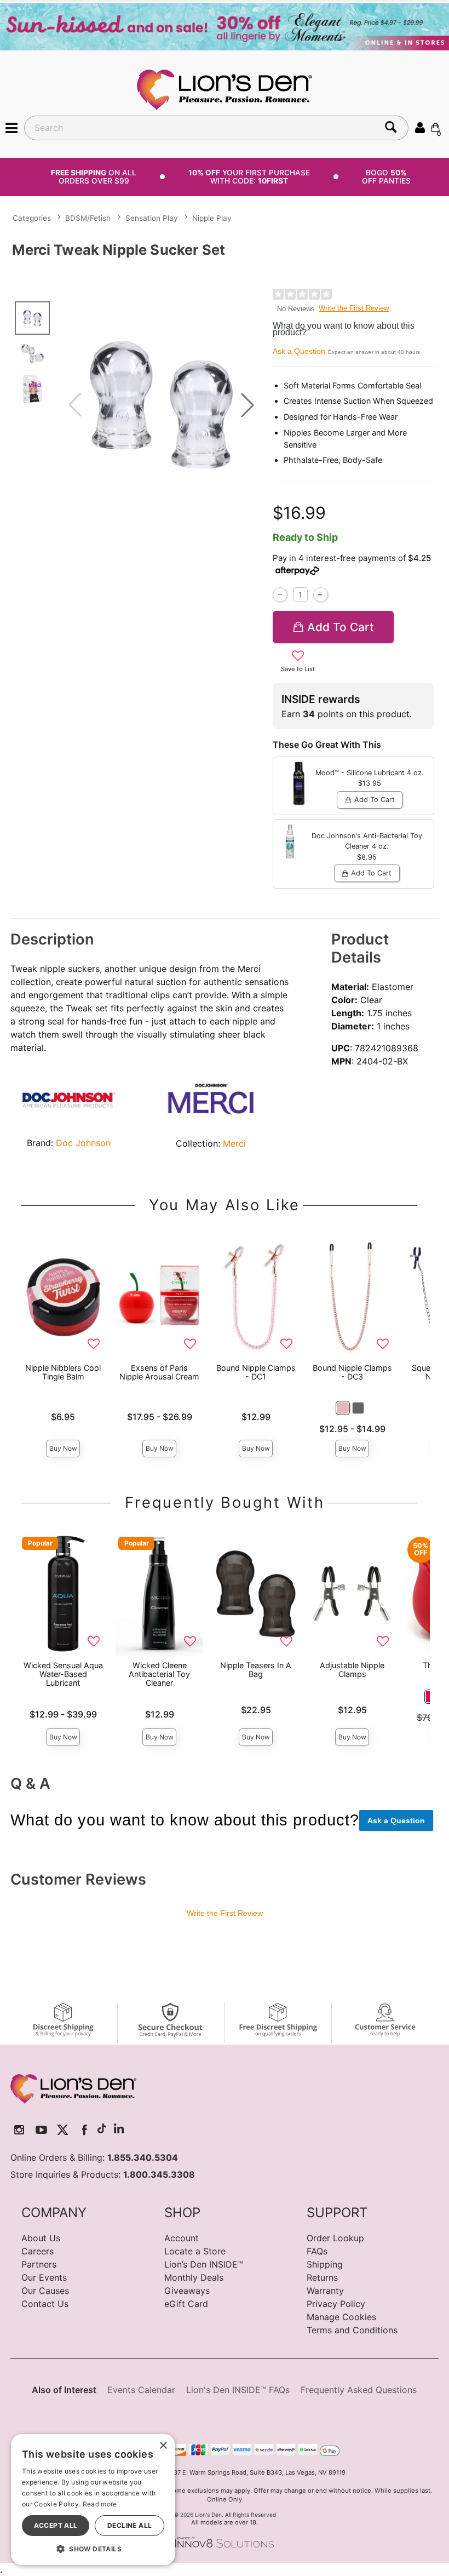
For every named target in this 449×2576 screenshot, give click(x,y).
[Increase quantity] (321, 595)
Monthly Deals (194, 2277)
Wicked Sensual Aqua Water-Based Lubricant (63, 1674)
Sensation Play (152, 218)
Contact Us (45, 2304)
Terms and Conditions (352, 2330)
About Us (41, 2238)
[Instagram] (19, 2130)
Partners (39, 2264)
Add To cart (341, 627)
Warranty (325, 2291)
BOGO (386, 177)
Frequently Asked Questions (359, 2390)
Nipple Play (212, 218)
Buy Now (63, 1448)
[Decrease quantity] (280, 595)
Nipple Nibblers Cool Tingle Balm (63, 1372)
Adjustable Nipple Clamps (352, 1670)
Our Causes (45, 2291)
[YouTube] (41, 2130)
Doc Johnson (83, 1143)
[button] (11, 127)
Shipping (325, 2264)
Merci (234, 1143)
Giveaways (187, 2291)
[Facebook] (85, 2130)
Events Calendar (141, 2390)
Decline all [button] (129, 2525)
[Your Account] (420, 127)
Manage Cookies (341, 2317)
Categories (32, 218)
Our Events (44, 2277)
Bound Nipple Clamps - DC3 (352, 1372)
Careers (38, 2251)
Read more (100, 2504)
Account (182, 2238)
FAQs (317, 2251)
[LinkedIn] (119, 2130)
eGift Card (186, 2304)
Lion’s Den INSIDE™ (204, 2264)
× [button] (163, 2446)
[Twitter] (63, 2130)
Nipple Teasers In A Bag (256, 1670)
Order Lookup (335, 2238)
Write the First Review (354, 308)
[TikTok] (102, 2130)
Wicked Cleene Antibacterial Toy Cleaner (159, 1674)
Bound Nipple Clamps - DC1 (256, 1372)
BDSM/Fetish (88, 218)
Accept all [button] (56, 2525)
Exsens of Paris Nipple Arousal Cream (159, 1372)
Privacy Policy (336, 2304)
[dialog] (93, 2500)
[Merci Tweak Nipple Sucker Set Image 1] (161, 405)
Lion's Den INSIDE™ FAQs (238, 2390)
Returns (322, 2277)
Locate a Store (195, 2251)
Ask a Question (299, 351)
